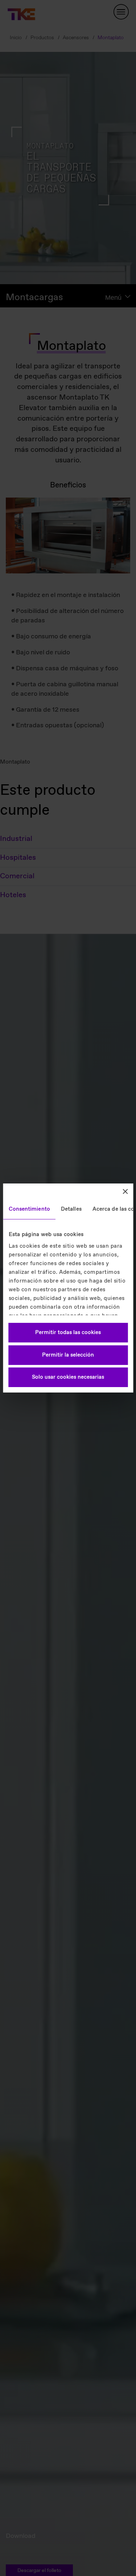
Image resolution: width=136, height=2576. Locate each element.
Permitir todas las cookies (68, 1333)
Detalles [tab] (71, 1209)
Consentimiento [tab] (29, 1209)
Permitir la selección (68, 1355)
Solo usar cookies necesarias (68, 1377)
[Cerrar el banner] (125, 1191)
